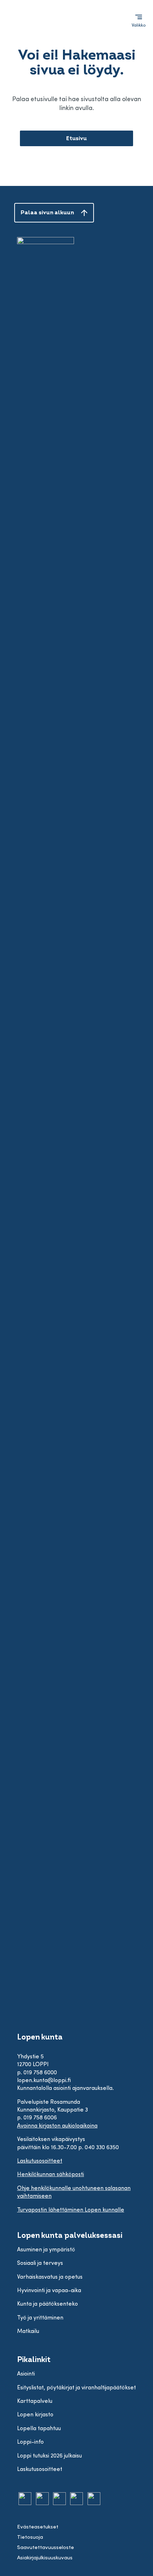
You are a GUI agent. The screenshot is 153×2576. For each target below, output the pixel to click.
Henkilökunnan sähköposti (51, 2175)
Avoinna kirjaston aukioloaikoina (57, 2126)
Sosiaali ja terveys (40, 2263)
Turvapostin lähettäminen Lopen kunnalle (71, 2210)
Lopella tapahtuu (39, 2429)
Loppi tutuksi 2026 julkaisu (49, 2456)
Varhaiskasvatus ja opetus (50, 2277)
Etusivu (76, 138)
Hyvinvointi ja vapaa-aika (49, 2291)
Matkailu (28, 2332)
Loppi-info (30, 2442)
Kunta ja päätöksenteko (48, 2304)
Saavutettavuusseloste (46, 2548)
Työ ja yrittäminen (40, 2318)
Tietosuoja (30, 2538)
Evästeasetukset (38, 2527)
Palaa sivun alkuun (47, 213)
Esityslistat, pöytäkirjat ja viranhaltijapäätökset (76, 2388)
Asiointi (26, 2374)
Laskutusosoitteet (40, 2161)
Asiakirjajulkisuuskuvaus (45, 2558)
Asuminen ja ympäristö (46, 2250)
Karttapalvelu (35, 2401)
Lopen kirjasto (35, 2415)
